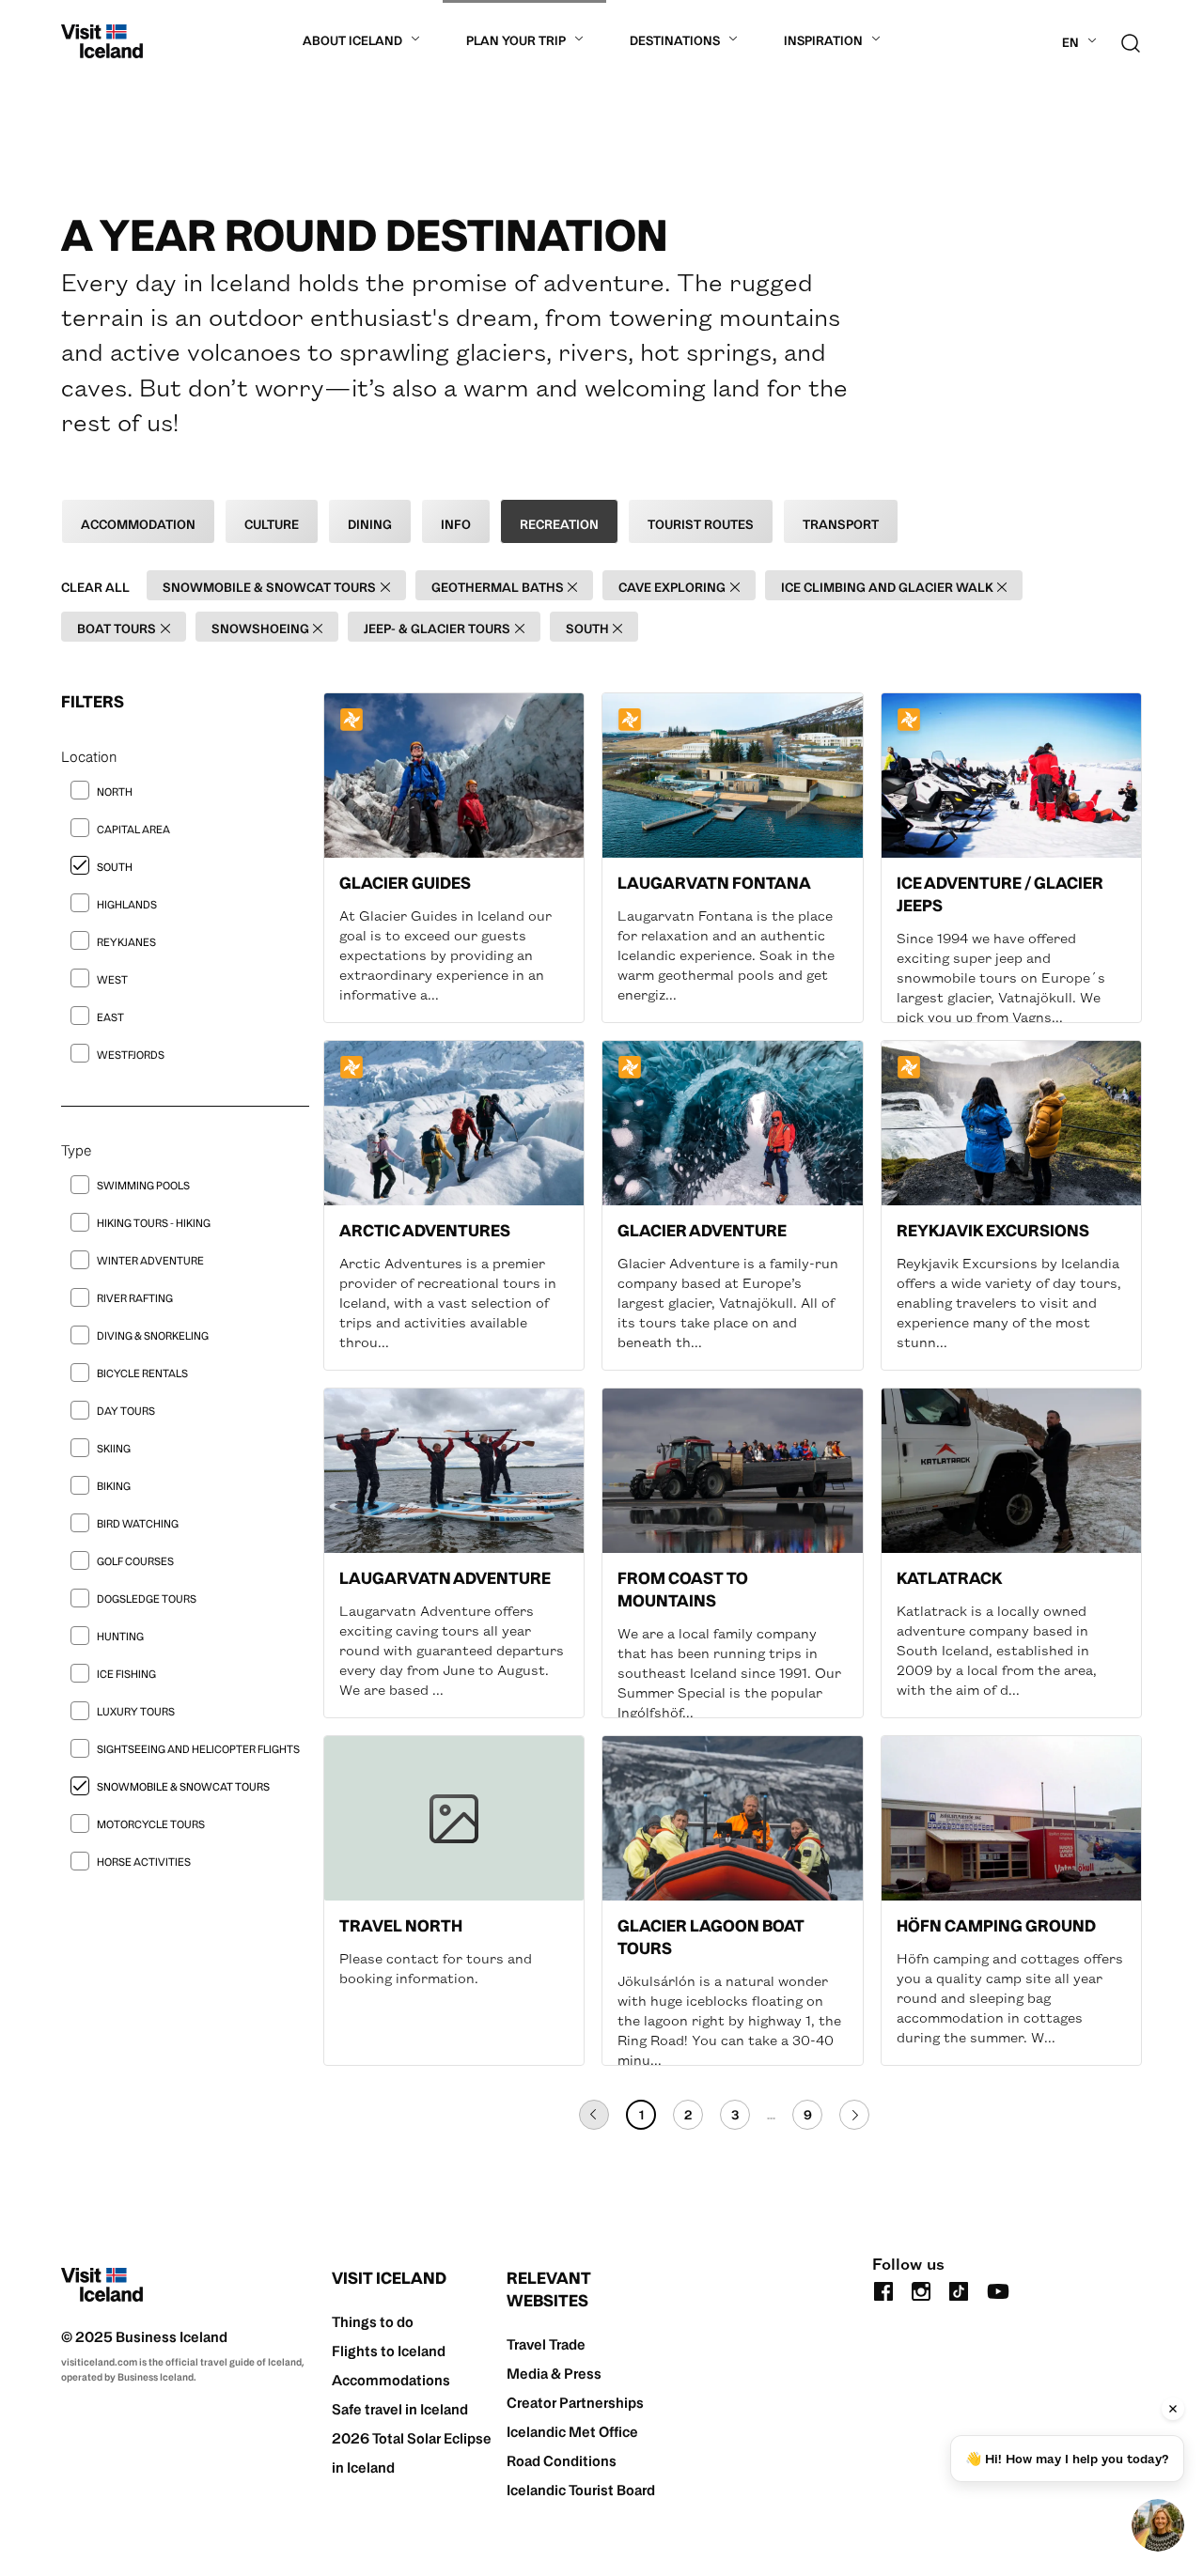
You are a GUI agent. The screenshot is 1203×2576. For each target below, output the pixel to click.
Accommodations (391, 2380)
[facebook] (883, 2289)
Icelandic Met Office (572, 2432)
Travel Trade (546, 2344)
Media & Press (554, 2374)
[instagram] (921, 2289)
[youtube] (998, 2289)
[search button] (1131, 41)
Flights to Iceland (389, 2351)
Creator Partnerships (575, 2403)
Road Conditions (562, 2461)
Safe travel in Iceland (400, 2409)
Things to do (373, 2322)
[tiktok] (959, 2289)
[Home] (102, 41)
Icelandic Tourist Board (581, 2490)
